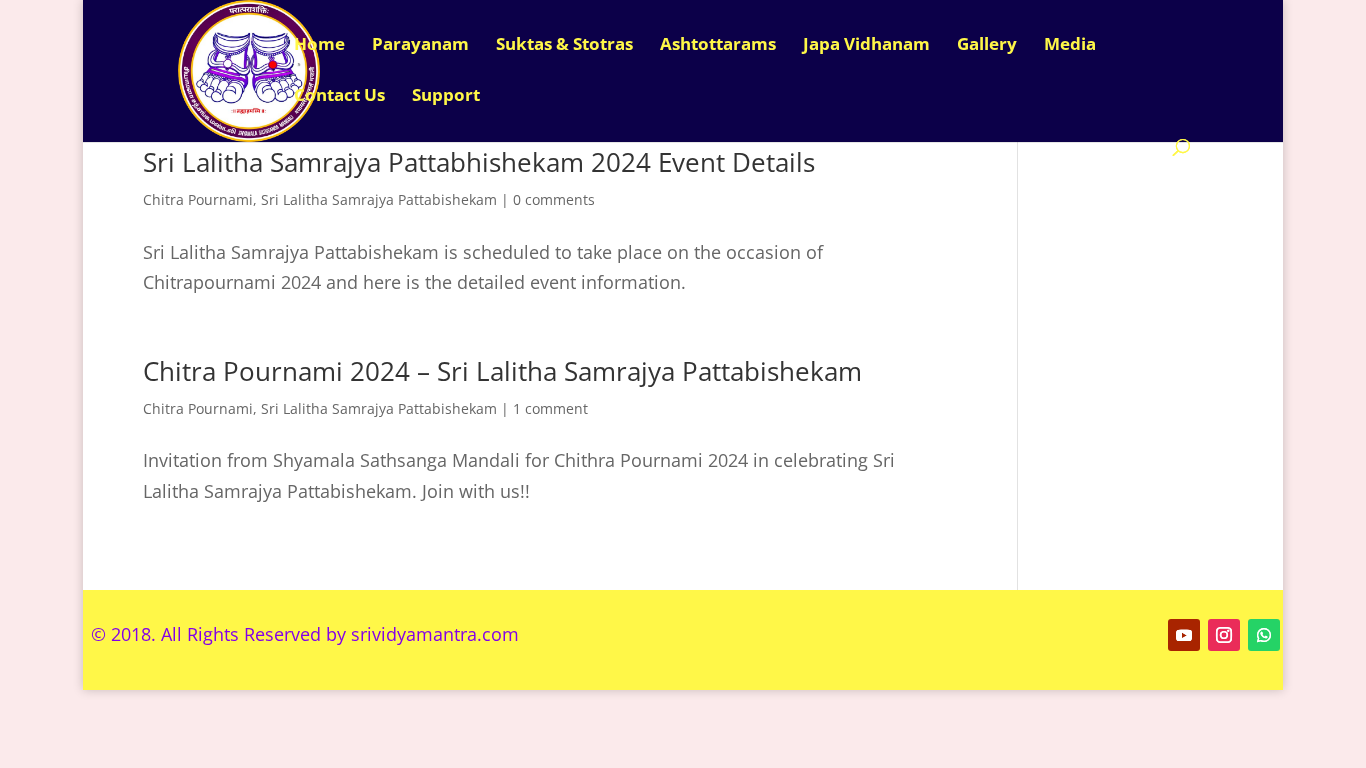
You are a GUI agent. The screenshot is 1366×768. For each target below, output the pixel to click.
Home (319, 46)
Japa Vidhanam (866, 46)
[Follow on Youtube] (1184, 635)
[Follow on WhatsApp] (1264, 635)
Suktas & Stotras (564, 46)
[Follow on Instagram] (1224, 635)
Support (446, 97)
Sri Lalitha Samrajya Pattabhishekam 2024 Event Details (479, 162)
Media (1070, 46)
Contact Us (339, 97)
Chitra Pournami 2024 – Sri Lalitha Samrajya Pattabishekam (502, 371)
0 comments (554, 199)
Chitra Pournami (198, 199)
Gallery (987, 46)
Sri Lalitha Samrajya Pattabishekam (379, 199)
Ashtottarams (718, 46)
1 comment (550, 408)
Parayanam (420, 46)
